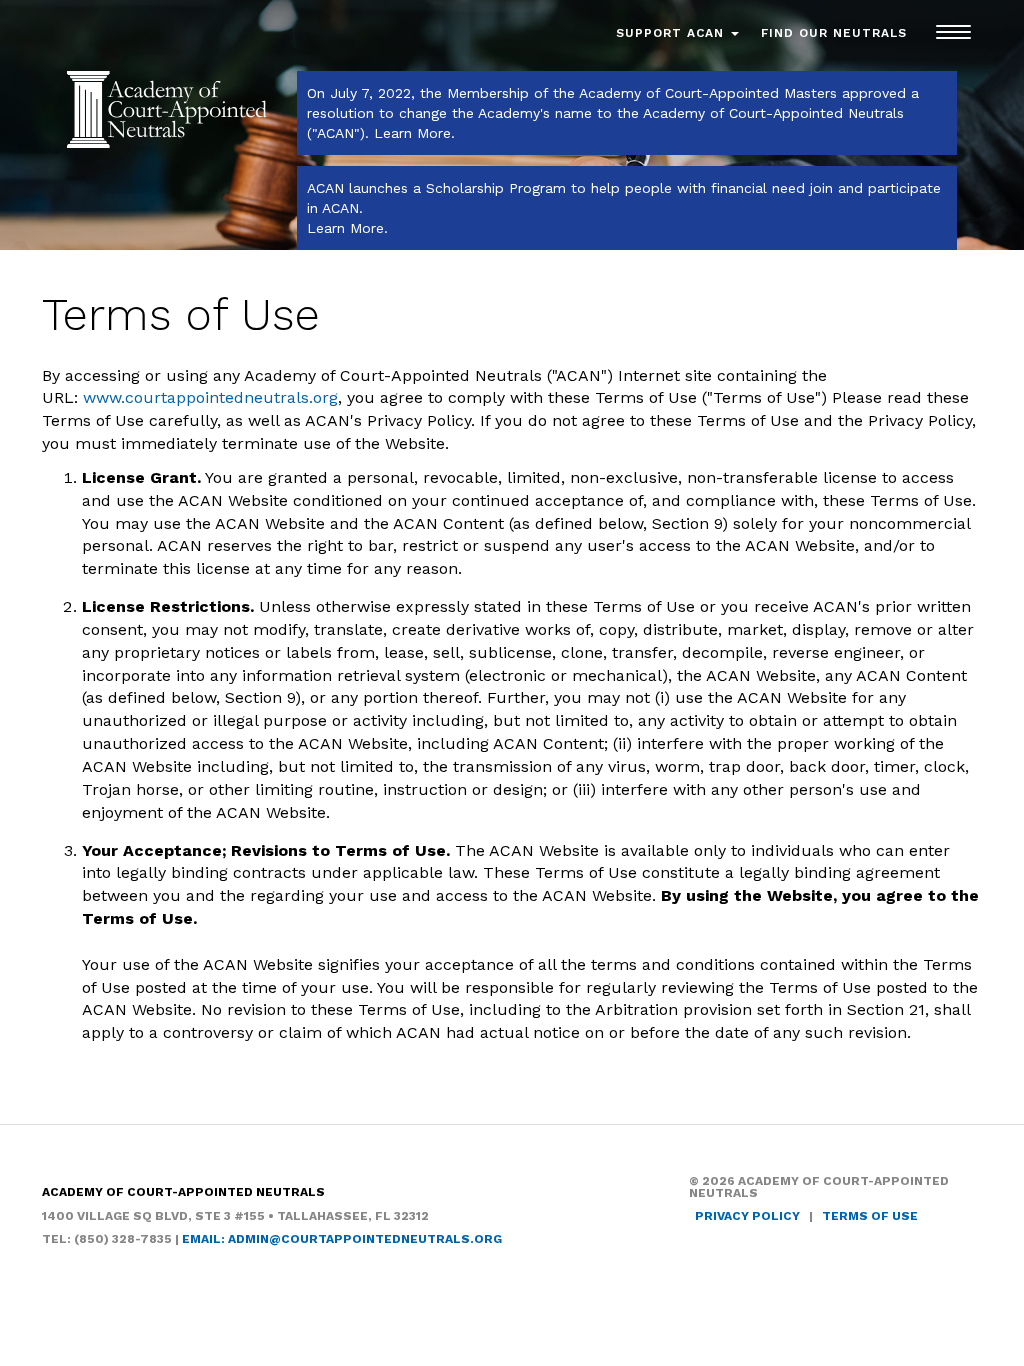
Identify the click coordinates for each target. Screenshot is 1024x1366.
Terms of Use (870, 1216)
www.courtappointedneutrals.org (210, 397)
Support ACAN (672, 33)
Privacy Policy (747, 1216)
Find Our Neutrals (834, 33)
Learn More (412, 133)
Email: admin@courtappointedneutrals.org (342, 1239)
